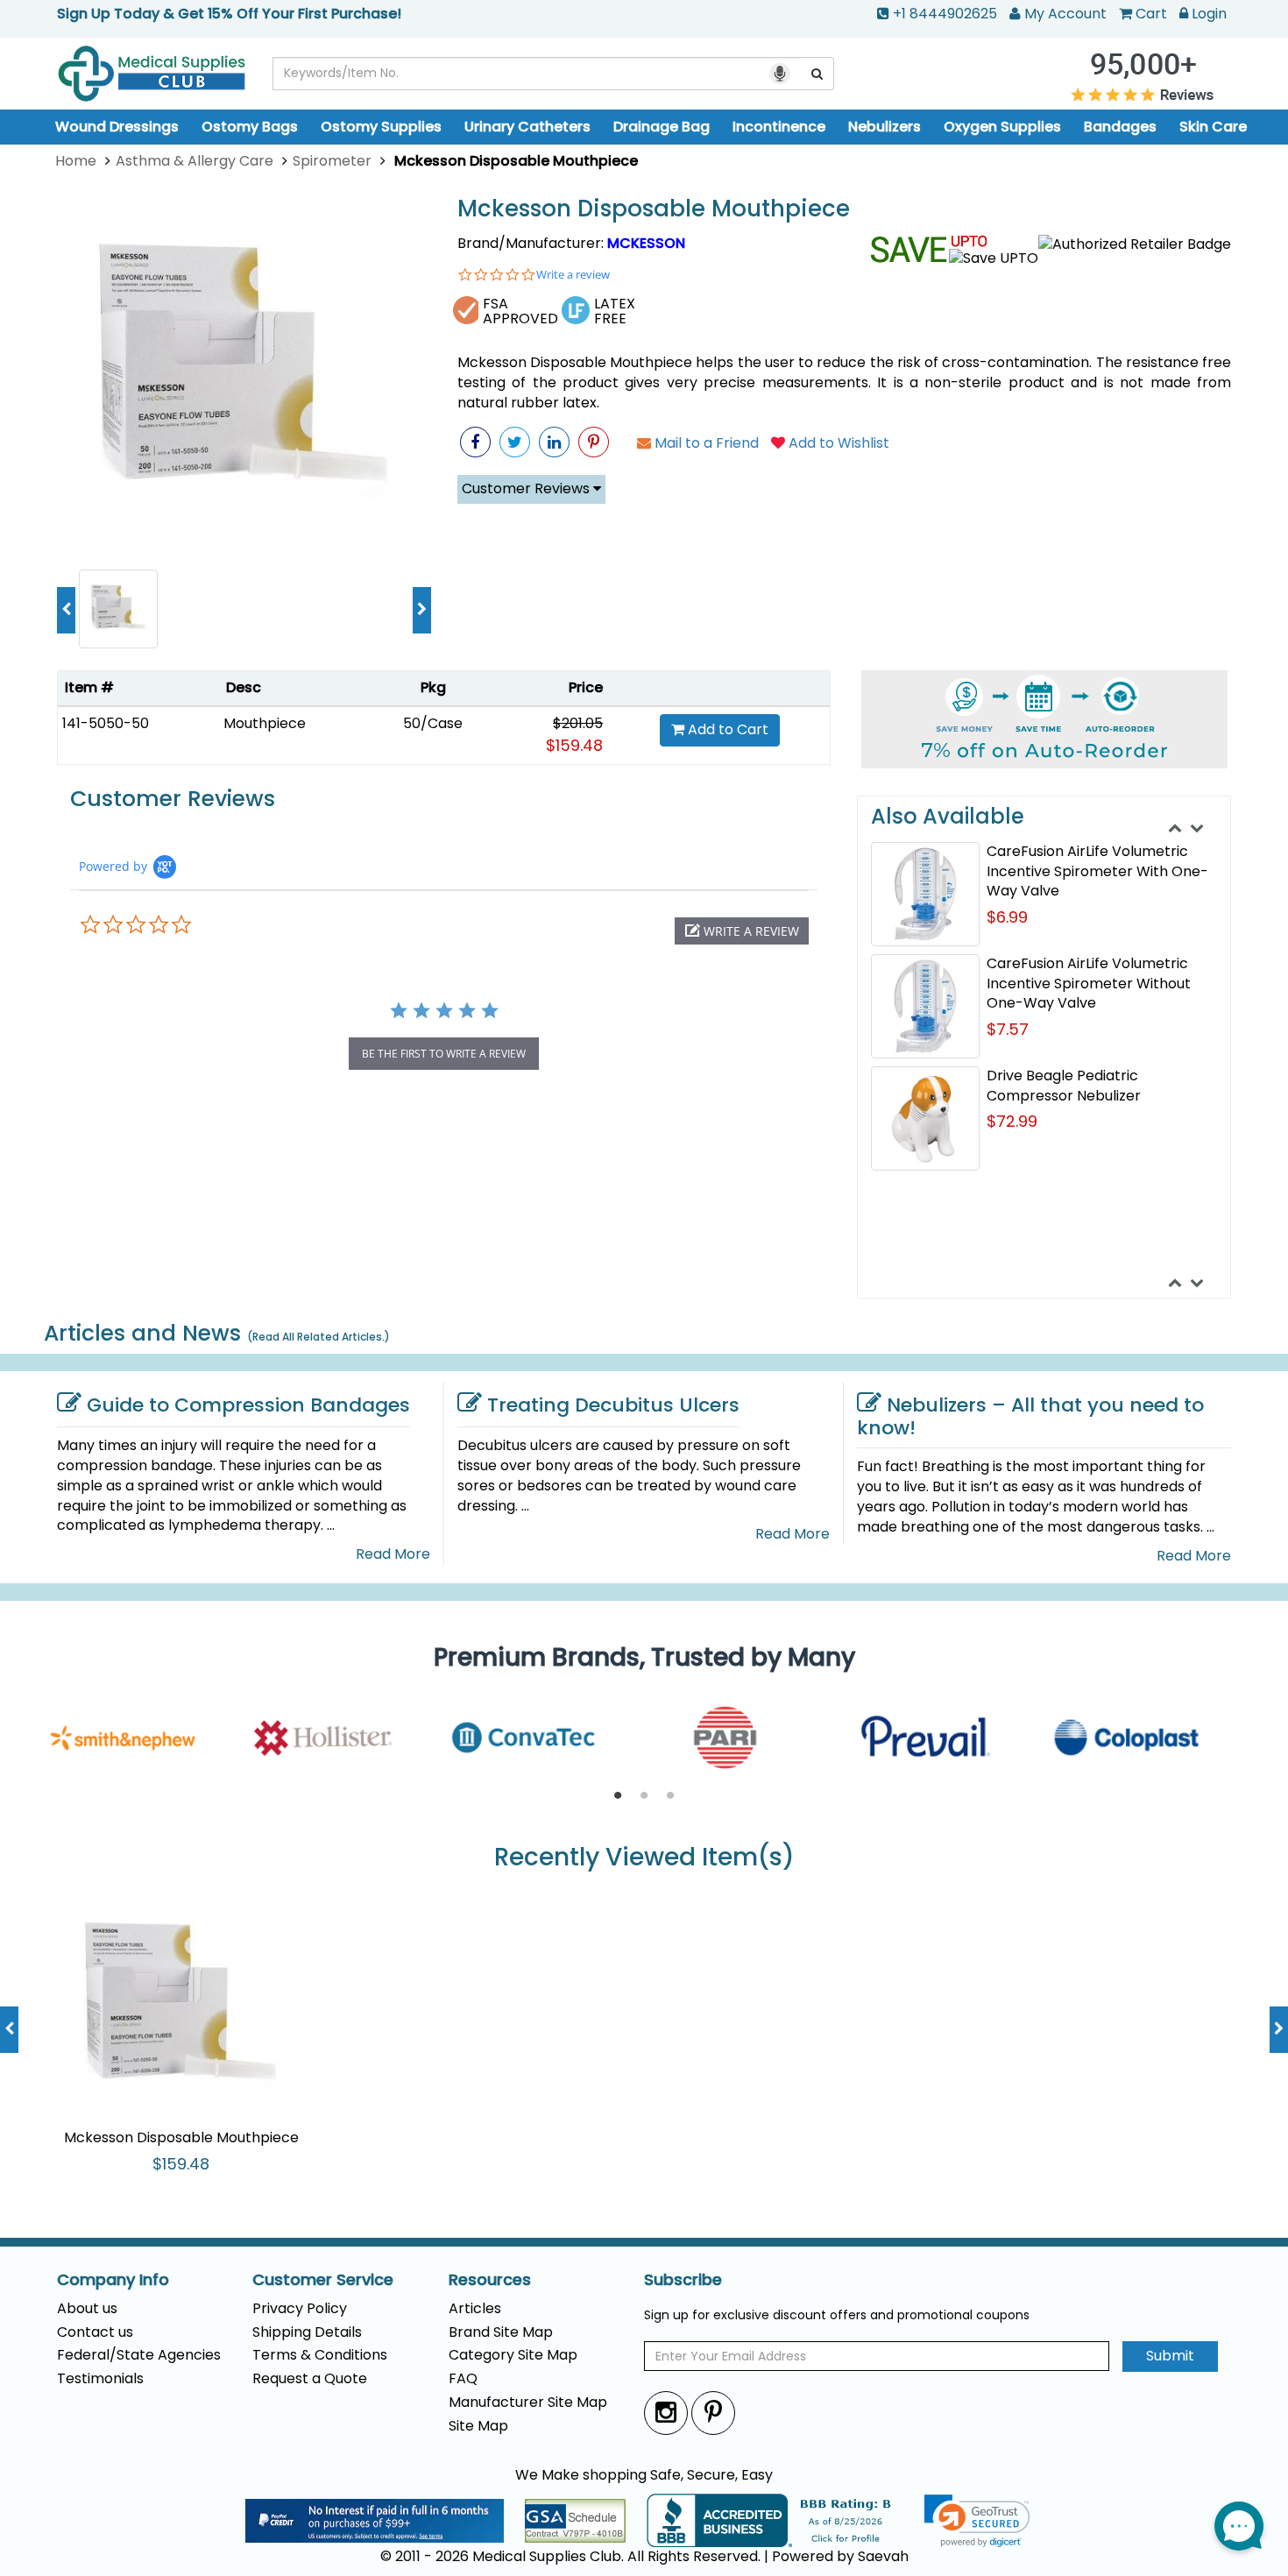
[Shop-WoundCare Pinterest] (594, 442)
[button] (742, 931)
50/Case (433, 723)
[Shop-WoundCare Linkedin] (554, 442)
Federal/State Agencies (139, 2355)
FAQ (463, 2378)
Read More (393, 1554)
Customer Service (323, 2280)
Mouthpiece (265, 723)
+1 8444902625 (945, 14)
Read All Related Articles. (318, 1337)
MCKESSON (646, 243)
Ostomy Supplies (381, 127)
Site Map (478, 2426)
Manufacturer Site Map (528, 2402)
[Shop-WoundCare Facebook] (475, 442)
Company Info (113, 2280)
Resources (490, 2280)
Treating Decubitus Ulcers (613, 1405)
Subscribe (683, 2280)
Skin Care (1213, 127)
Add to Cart (726, 729)
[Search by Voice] (780, 74)
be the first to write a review (444, 1054)
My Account (1065, 14)
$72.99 (1012, 1121)
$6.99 (1007, 917)
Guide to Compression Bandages (248, 1405)
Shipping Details (307, 2332)
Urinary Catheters (527, 127)
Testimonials (100, 2378)
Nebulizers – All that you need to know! (1030, 1416)
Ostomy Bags (250, 127)
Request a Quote (310, 2378)
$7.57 (1008, 1029)
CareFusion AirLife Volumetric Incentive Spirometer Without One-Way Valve (1089, 984)
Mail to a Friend (705, 443)
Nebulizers (885, 127)
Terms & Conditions (320, 2355)
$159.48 (574, 745)
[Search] (817, 74)
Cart (1151, 14)
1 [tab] (618, 1796)
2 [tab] (644, 1796)
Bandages (1120, 127)
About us (87, 2308)
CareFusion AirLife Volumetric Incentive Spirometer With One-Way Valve (1097, 871)
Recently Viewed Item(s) (644, 1858)
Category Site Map (513, 2355)
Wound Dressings (117, 127)
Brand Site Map (501, 2332)
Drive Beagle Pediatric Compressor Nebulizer (1064, 1086)
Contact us (95, 2332)
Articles (475, 2308)
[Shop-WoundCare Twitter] (515, 442)
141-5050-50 (106, 723)
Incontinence (779, 127)
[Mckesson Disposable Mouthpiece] (244, 375)
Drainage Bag (662, 127)
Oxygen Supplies (1002, 127)
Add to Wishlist (837, 443)
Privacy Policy (300, 2308)
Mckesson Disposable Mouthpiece (654, 209)
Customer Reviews (527, 488)
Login (1209, 14)
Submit (1170, 2356)
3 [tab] (670, 1796)
